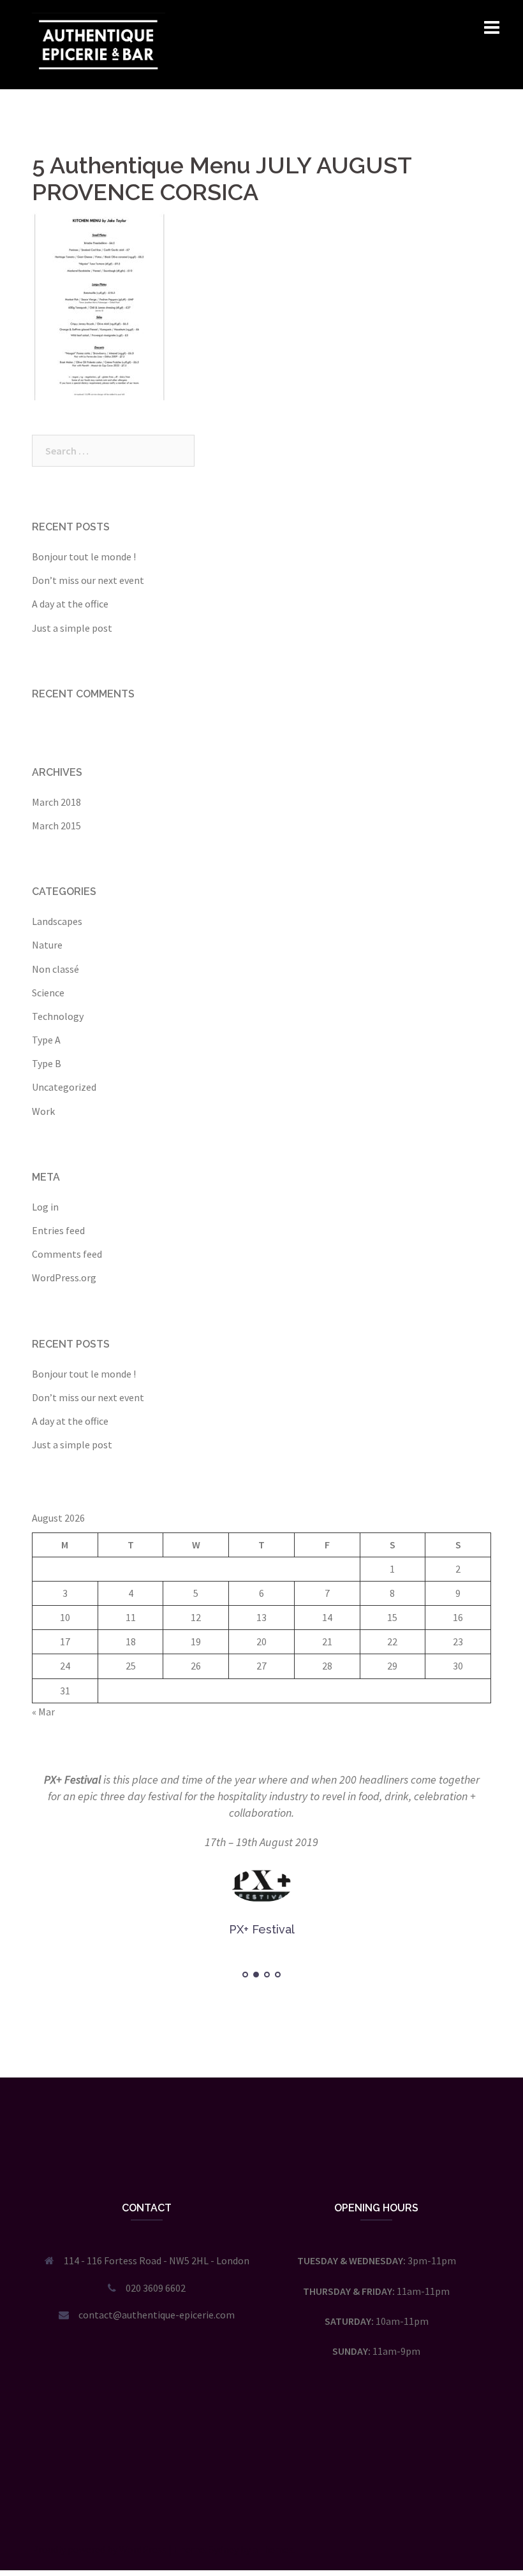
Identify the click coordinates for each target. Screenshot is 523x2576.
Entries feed (58, 1230)
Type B (47, 1063)
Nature (47, 945)
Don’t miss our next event (88, 580)
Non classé (55, 969)
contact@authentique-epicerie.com (157, 2315)
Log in (45, 1207)
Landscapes (57, 921)
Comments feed (67, 1254)
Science (48, 993)
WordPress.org (64, 1277)
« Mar (43, 1712)
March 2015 (56, 826)
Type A (46, 1040)
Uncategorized (64, 1087)
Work (43, 1111)
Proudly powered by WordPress (99, 2549)
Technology (58, 1016)
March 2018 (56, 802)
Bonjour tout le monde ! (84, 557)
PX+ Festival (72, 1779)
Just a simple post (72, 628)
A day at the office (70, 604)
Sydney (224, 2549)
